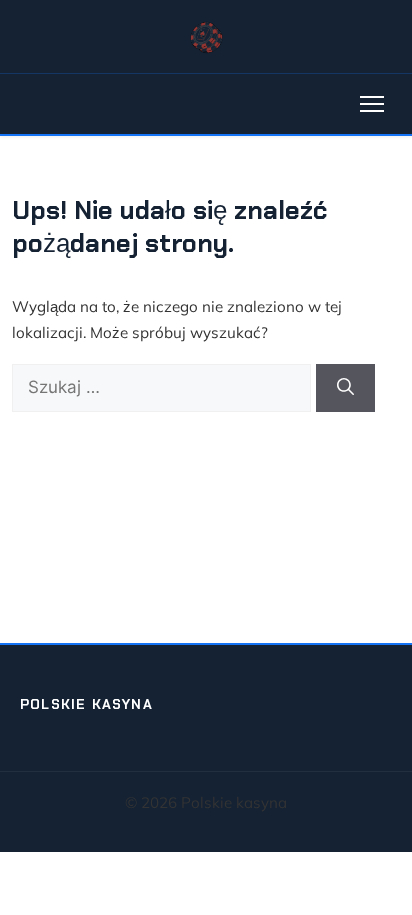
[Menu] (372, 104)
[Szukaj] (345, 388)
